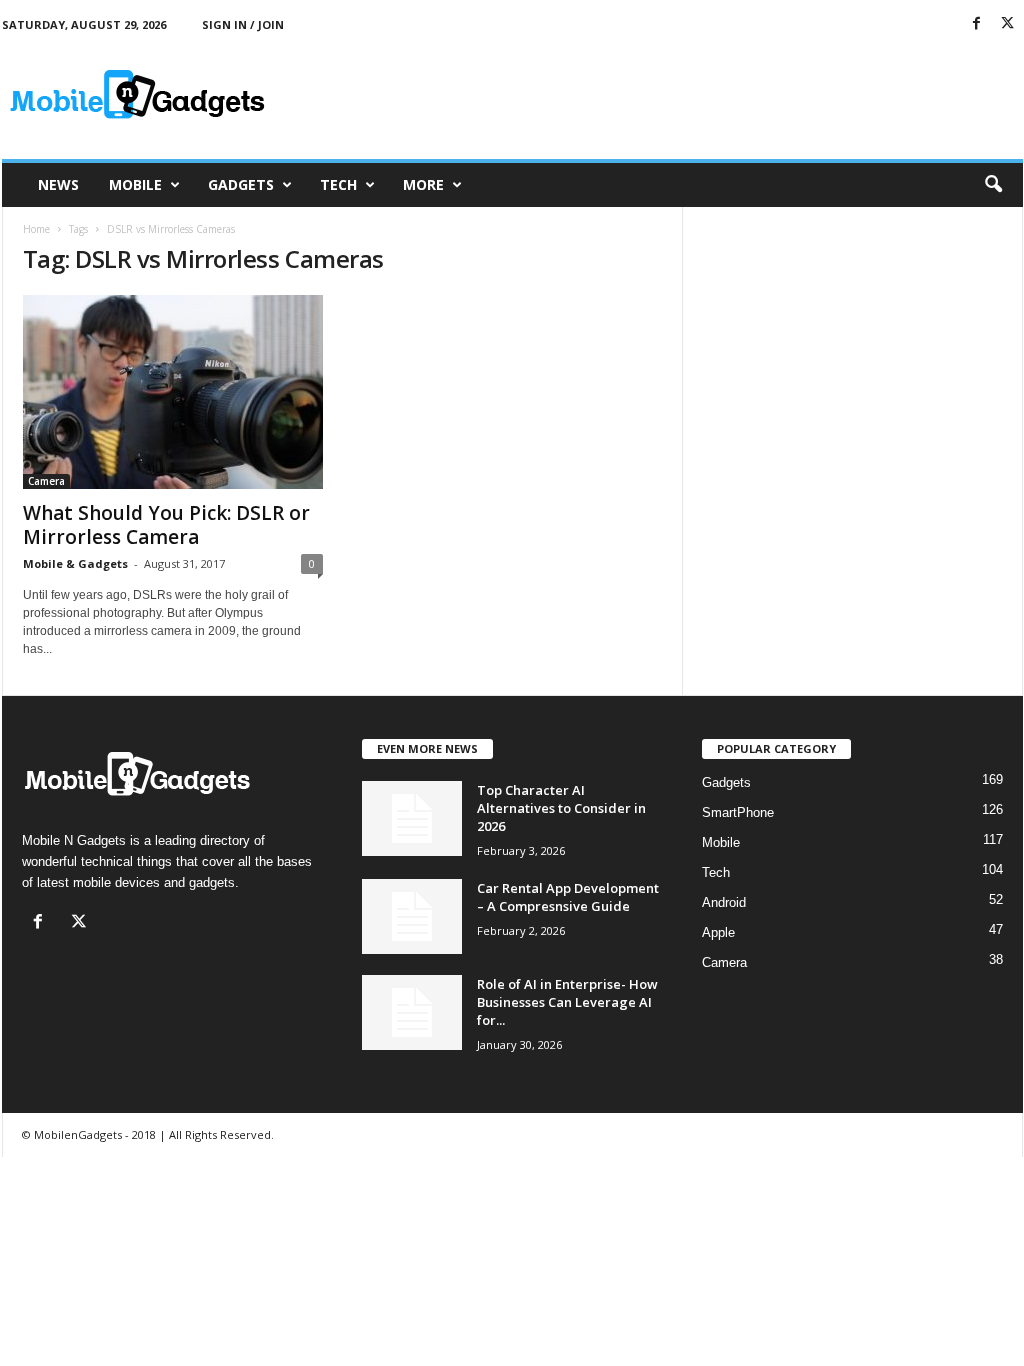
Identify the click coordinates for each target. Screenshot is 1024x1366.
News (58, 184)
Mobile (135, 184)
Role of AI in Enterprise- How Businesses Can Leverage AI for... (567, 1002)
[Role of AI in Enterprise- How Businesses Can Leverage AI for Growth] (412, 1012)
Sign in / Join (243, 24)
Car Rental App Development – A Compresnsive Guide (568, 897)
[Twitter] (1008, 24)
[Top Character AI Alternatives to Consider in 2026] (412, 818)
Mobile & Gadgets (75, 563)
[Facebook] (977, 24)
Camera (46, 481)
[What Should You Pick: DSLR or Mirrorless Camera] (173, 392)
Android (724, 902)
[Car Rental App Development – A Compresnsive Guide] (412, 916)
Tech (338, 184)
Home (36, 229)
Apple (718, 932)
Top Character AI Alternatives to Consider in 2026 (561, 808)
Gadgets (241, 184)
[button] (993, 185)
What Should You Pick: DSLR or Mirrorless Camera (166, 525)
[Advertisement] (659, 94)
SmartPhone (738, 812)
